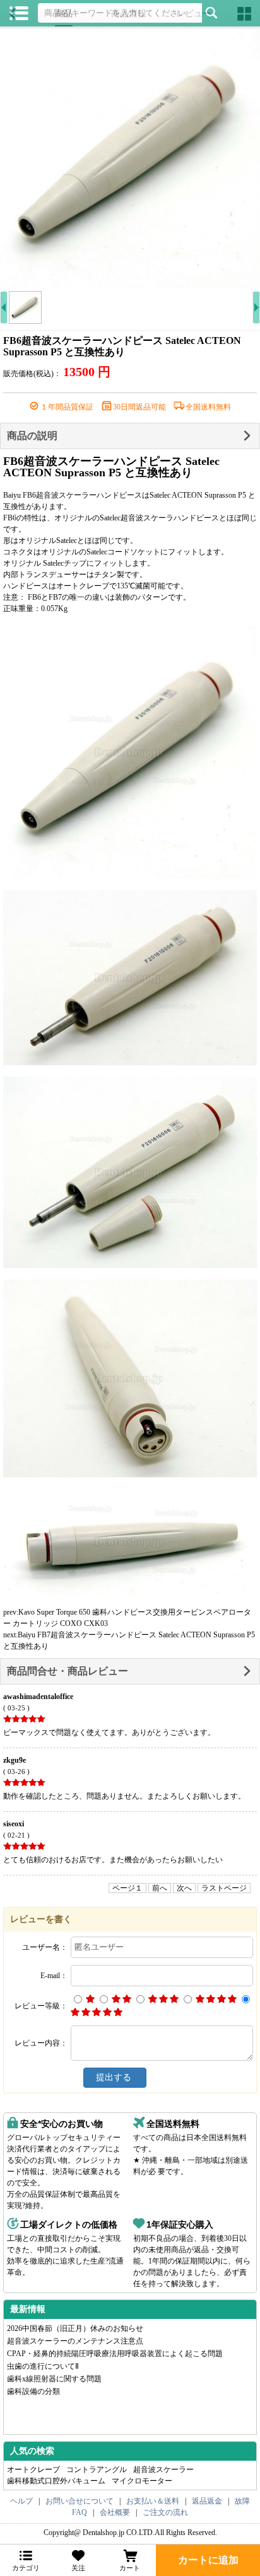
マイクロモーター (142, 2481)
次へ (184, 1888)
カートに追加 (208, 2560)
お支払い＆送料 (153, 2501)
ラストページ (224, 1888)
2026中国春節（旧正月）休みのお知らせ (75, 2328)
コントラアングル (97, 2470)
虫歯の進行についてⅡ (43, 2366)
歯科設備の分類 (33, 2391)
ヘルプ (21, 2501)
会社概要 (115, 2512)
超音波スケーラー (163, 2470)
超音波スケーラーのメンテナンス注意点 (75, 2341)
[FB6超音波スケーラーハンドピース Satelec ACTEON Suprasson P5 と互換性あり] (130, 158)
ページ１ (127, 1888)
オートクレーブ (33, 2470)
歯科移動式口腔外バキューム (56, 2481)
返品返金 (207, 2501)
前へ (160, 1888)
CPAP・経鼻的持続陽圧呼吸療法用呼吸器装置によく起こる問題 (115, 2354)
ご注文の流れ (165, 2512)
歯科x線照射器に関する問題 (54, 2379)
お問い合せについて (80, 2501)
